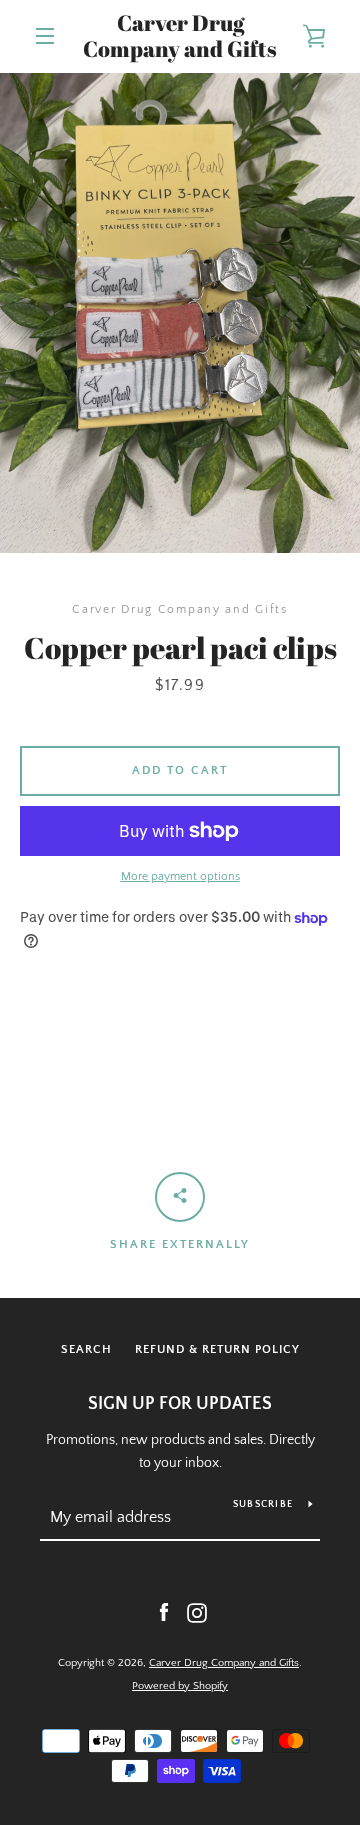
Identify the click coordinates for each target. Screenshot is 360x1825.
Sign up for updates (180, 1404)
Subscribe (263, 1504)
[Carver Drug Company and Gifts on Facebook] (164, 1612)
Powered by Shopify (180, 1686)
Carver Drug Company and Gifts (180, 36)
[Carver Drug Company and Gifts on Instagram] (197, 1612)
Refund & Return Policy (217, 1349)
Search (86, 1349)
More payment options (180, 876)
